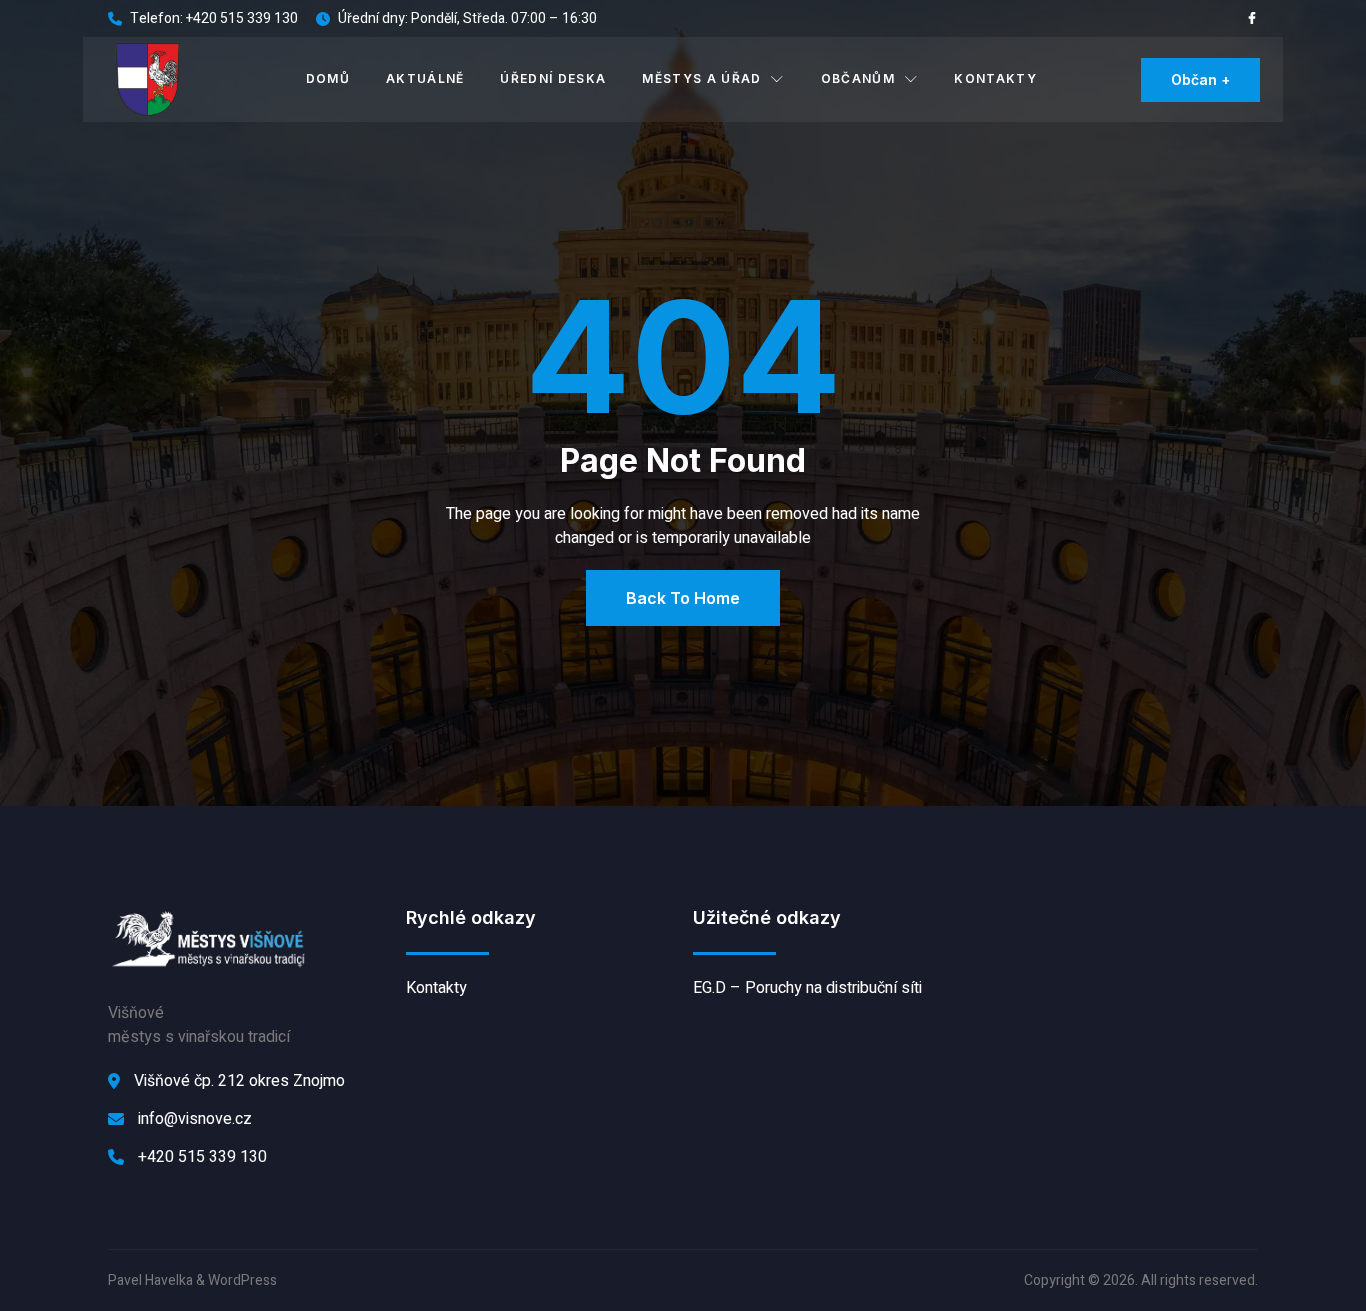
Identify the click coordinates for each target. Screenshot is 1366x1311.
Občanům (858, 78)
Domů (328, 78)
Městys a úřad (701, 78)
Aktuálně (425, 78)
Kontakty (995, 78)
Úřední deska (553, 78)
